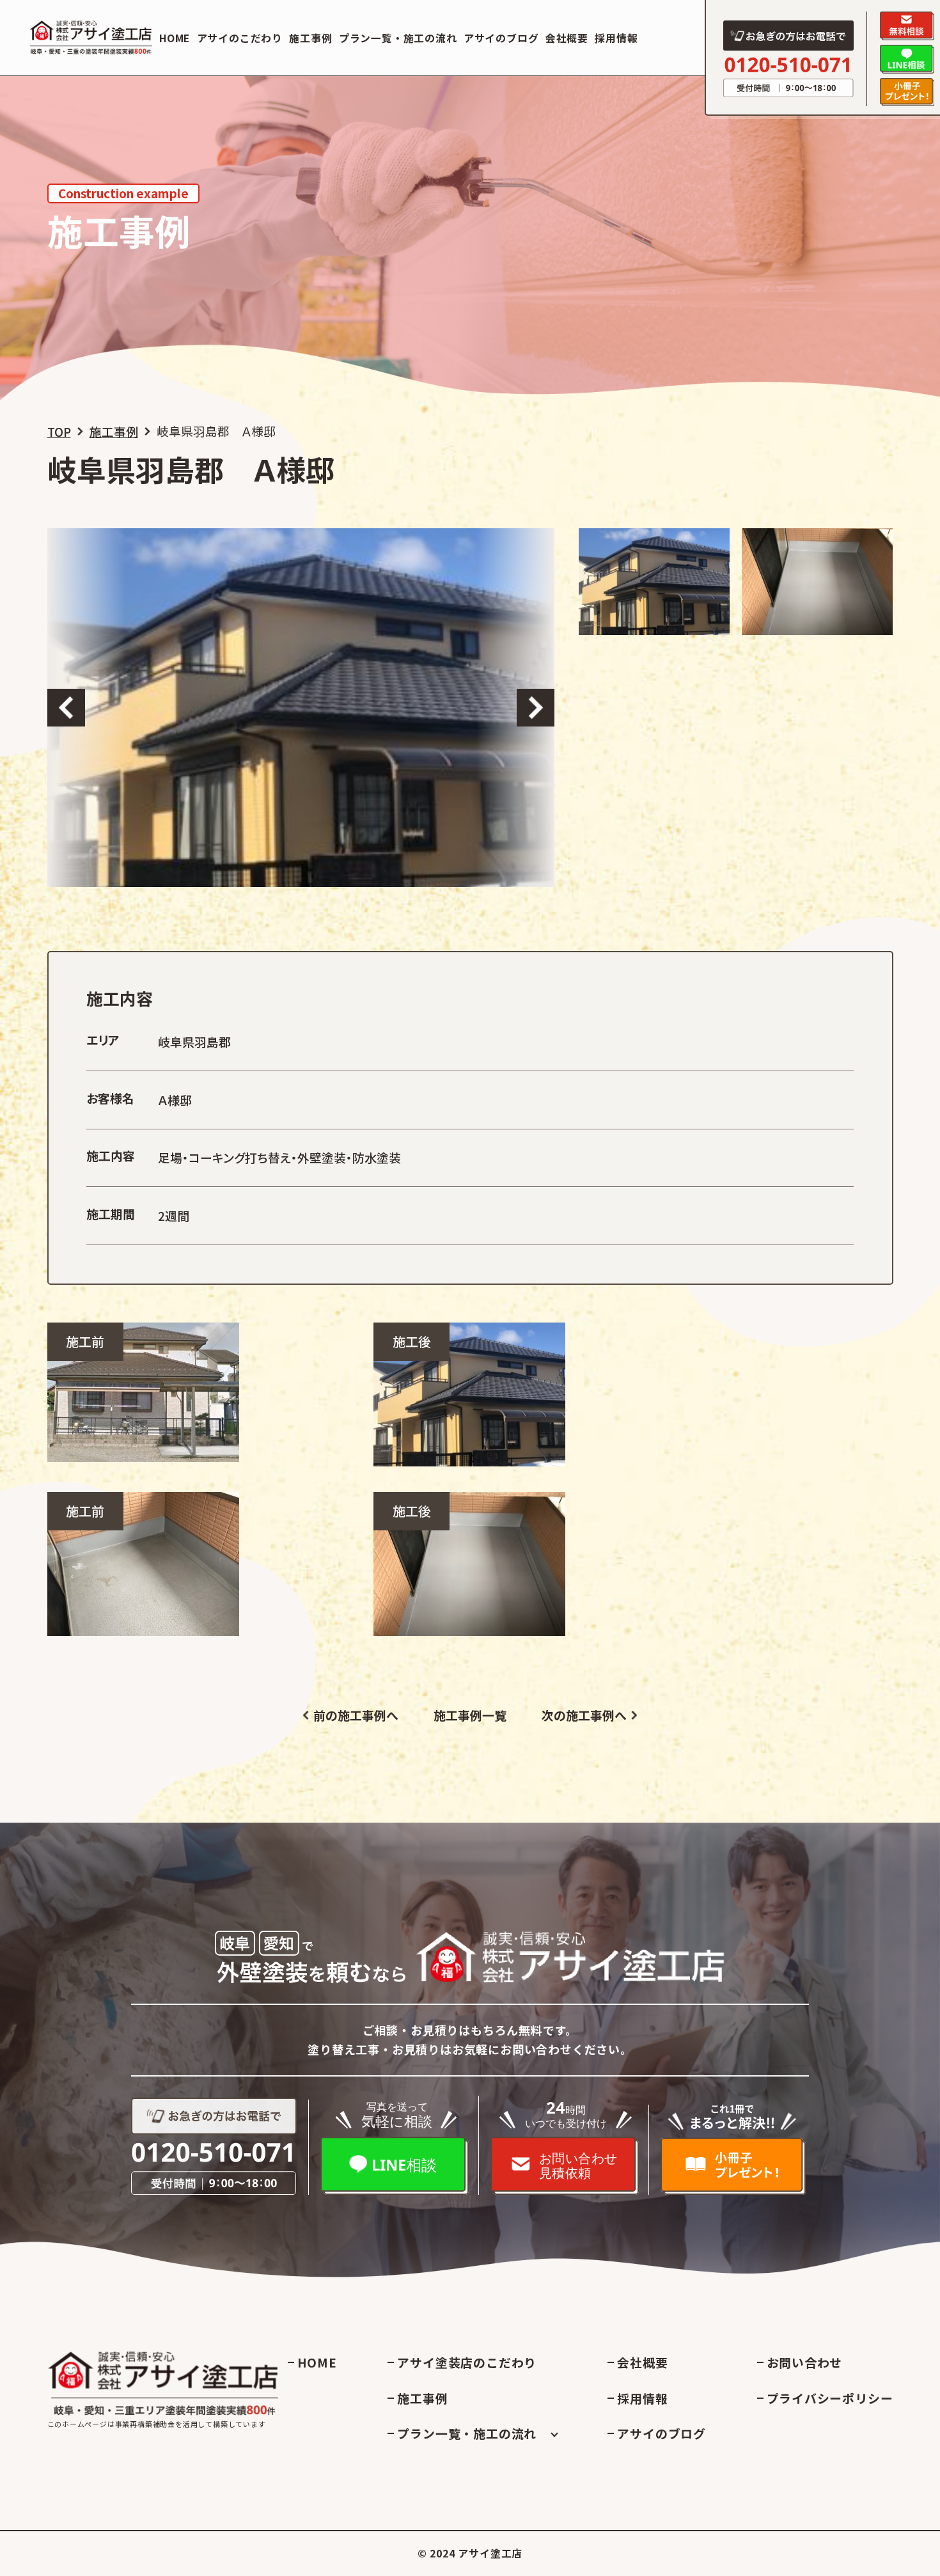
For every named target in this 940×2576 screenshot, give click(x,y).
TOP (59, 431)
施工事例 (310, 38)
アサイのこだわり (240, 38)
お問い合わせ (805, 2362)
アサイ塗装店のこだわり (467, 2362)
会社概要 (567, 38)
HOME (175, 38)
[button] (67, 708)
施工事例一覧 (470, 1716)
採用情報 (616, 38)
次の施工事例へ (584, 1716)
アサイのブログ (501, 38)
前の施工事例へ (356, 1716)
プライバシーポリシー (830, 2398)
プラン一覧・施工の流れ (398, 38)
